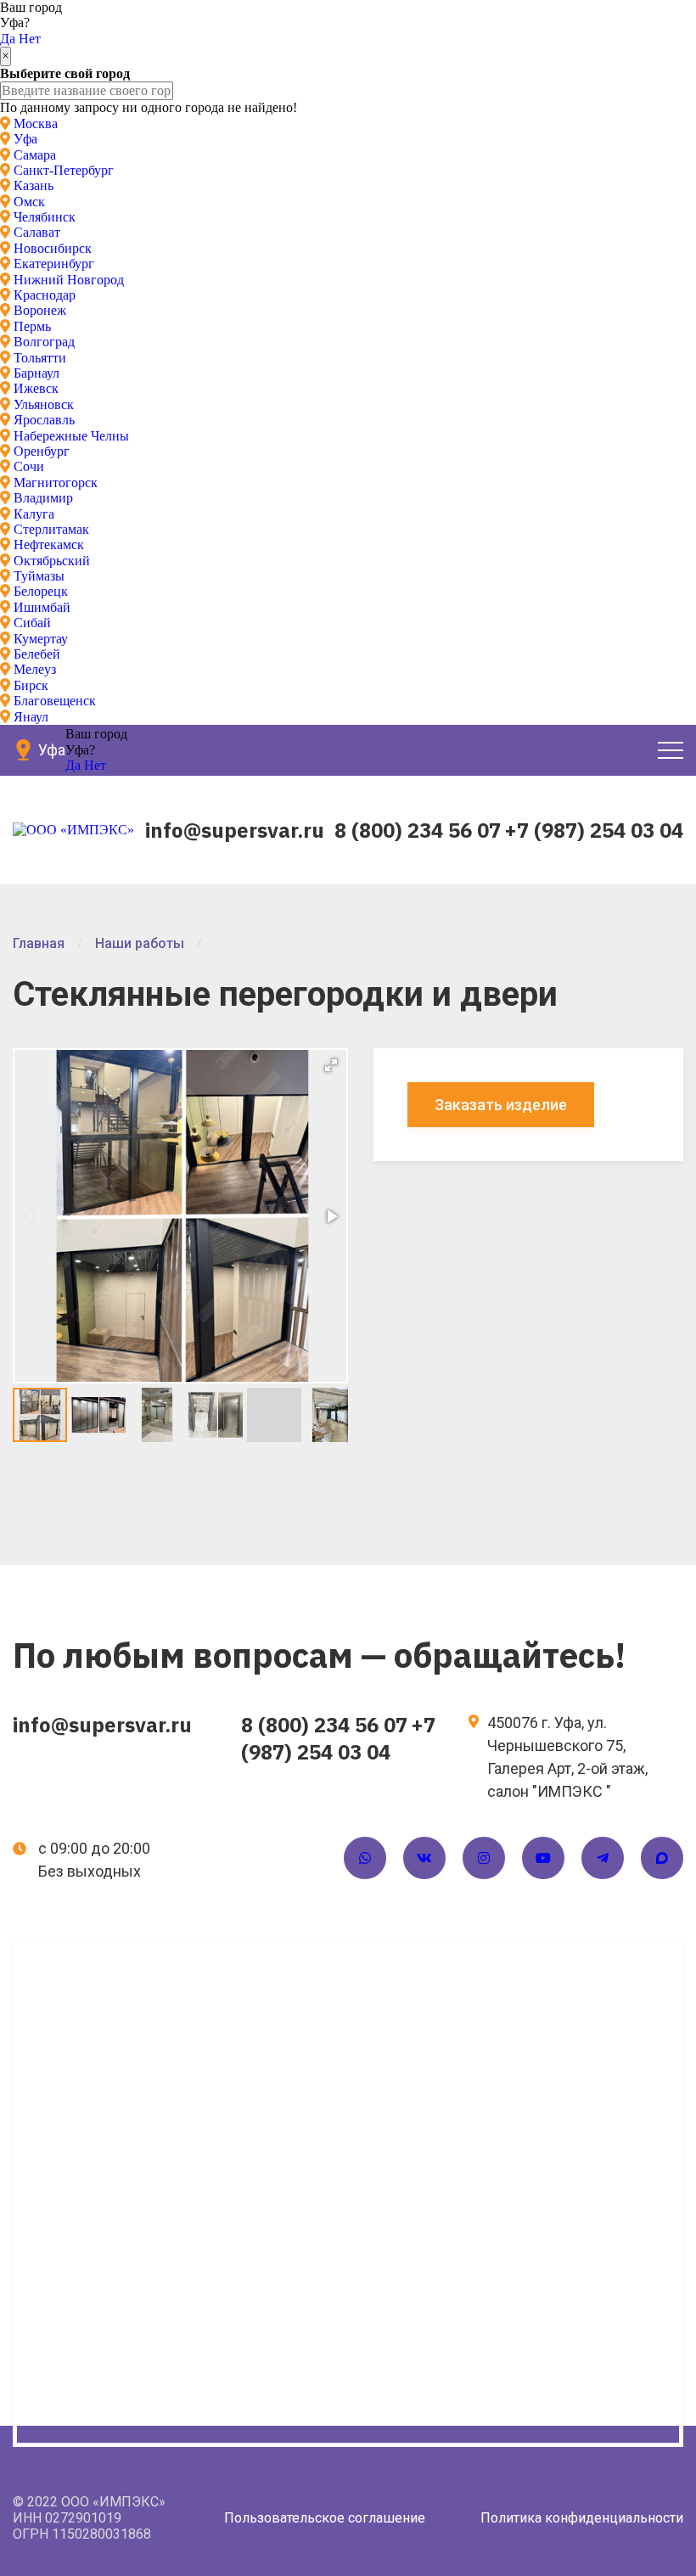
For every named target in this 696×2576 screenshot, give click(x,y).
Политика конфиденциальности (582, 2518)
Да (8, 39)
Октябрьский (52, 561)
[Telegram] (603, 1858)
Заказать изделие (501, 1105)
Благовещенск (55, 701)
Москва (36, 123)
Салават (37, 232)
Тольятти (40, 358)
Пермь (32, 326)
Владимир (43, 498)
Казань (34, 185)
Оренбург (42, 451)
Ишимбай (42, 607)
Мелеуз (35, 669)
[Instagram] (484, 1858)
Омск (29, 202)
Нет (30, 39)
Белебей (37, 654)
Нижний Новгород (69, 280)
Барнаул (36, 373)
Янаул (31, 717)
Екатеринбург (54, 264)
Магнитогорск (56, 483)
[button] (331, 1065)
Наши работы (140, 943)
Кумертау (41, 639)
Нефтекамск (49, 544)
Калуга (34, 514)
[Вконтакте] (424, 1858)
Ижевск (36, 388)
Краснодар (45, 295)
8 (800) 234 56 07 (418, 830)
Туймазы (39, 576)
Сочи (29, 466)
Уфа (25, 139)
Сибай (32, 623)
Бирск (31, 685)
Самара (35, 155)
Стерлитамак (51, 529)
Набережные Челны (71, 436)
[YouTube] (543, 1858)
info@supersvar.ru (235, 830)
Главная (39, 943)
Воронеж (40, 310)
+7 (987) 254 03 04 (594, 830)
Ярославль (44, 420)
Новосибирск (53, 248)
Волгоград (44, 342)
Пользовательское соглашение (325, 2518)
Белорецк (41, 591)
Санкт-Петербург (64, 170)
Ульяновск (44, 404)
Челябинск (45, 217)
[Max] (662, 1858)
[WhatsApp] (365, 1858)
